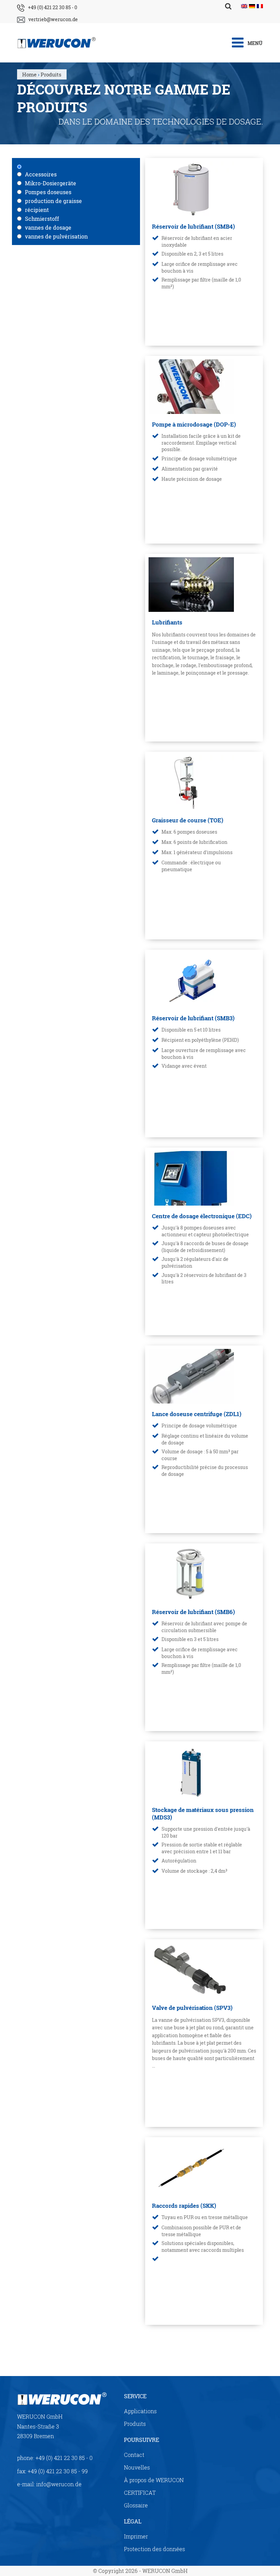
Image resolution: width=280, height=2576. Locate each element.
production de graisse (53, 201)
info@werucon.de (59, 2484)
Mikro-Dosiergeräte (51, 183)
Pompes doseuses (48, 192)
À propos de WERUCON (154, 2480)
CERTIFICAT (140, 2493)
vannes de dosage (48, 227)
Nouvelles (137, 2467)
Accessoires (41, 174)
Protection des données (155, 2549)
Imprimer (136, 2536)
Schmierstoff (42, 219)
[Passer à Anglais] (244, 6)
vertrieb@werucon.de (53, 19)
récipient (37, 210)
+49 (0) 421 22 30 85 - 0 (53, 7)
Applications (140, 2411)
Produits (135, 2424)
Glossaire (136, 2505)
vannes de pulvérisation (56, 236)
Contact (134, 2455)
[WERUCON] (97, 43)
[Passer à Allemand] (252, 6)
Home (29, 74)
